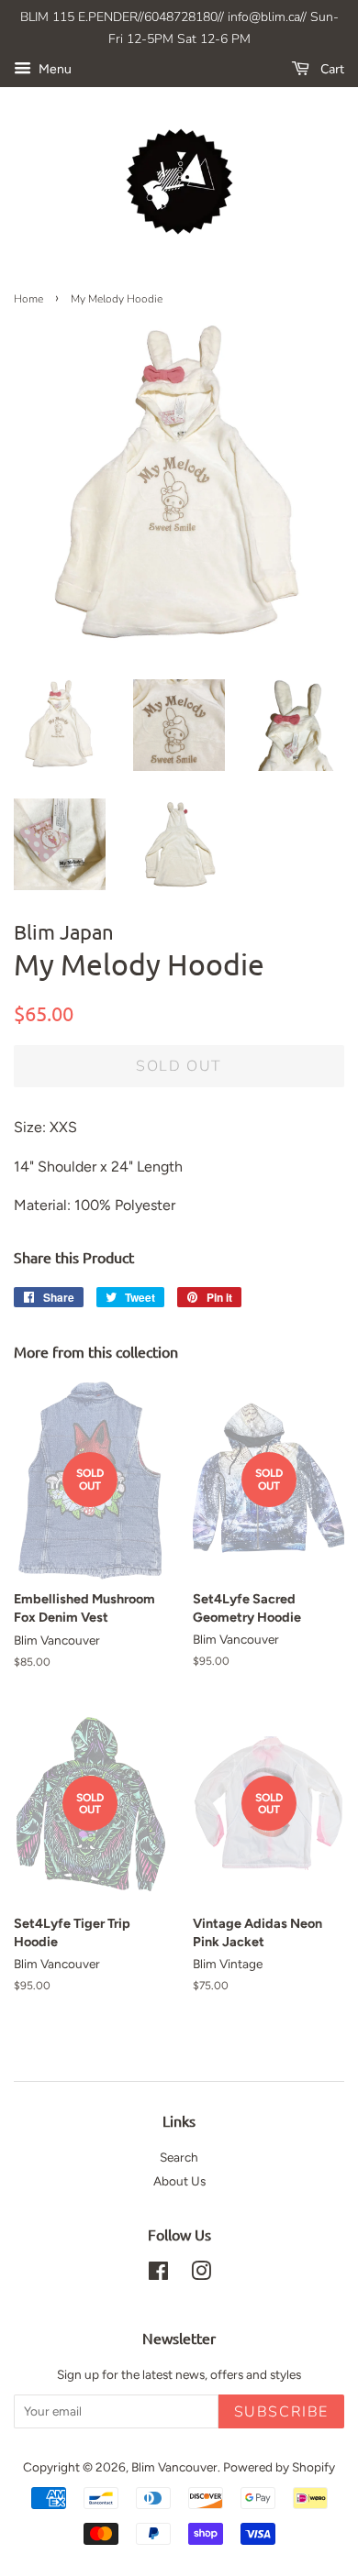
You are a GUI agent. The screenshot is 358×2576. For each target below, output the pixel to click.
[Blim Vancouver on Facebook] (158, 2274)
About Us (179, 2181)
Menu (54, 69)
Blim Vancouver (174, 2467)
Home (28, 299)
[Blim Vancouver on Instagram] (201, 2274)
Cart (330, 69)
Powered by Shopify (279, 2467)
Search (179, 2157)
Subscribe (281, 2412)
